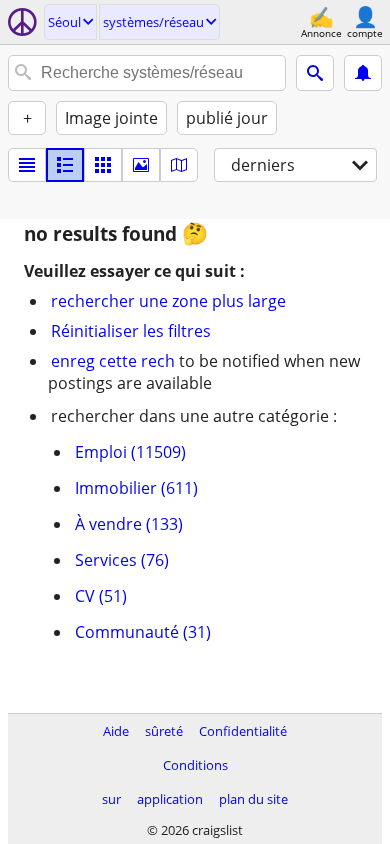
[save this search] (363, 73)
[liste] (27, 165)
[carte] (179, 165)
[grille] (103, 165)
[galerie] (141, 165)
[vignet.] (65, 165)
